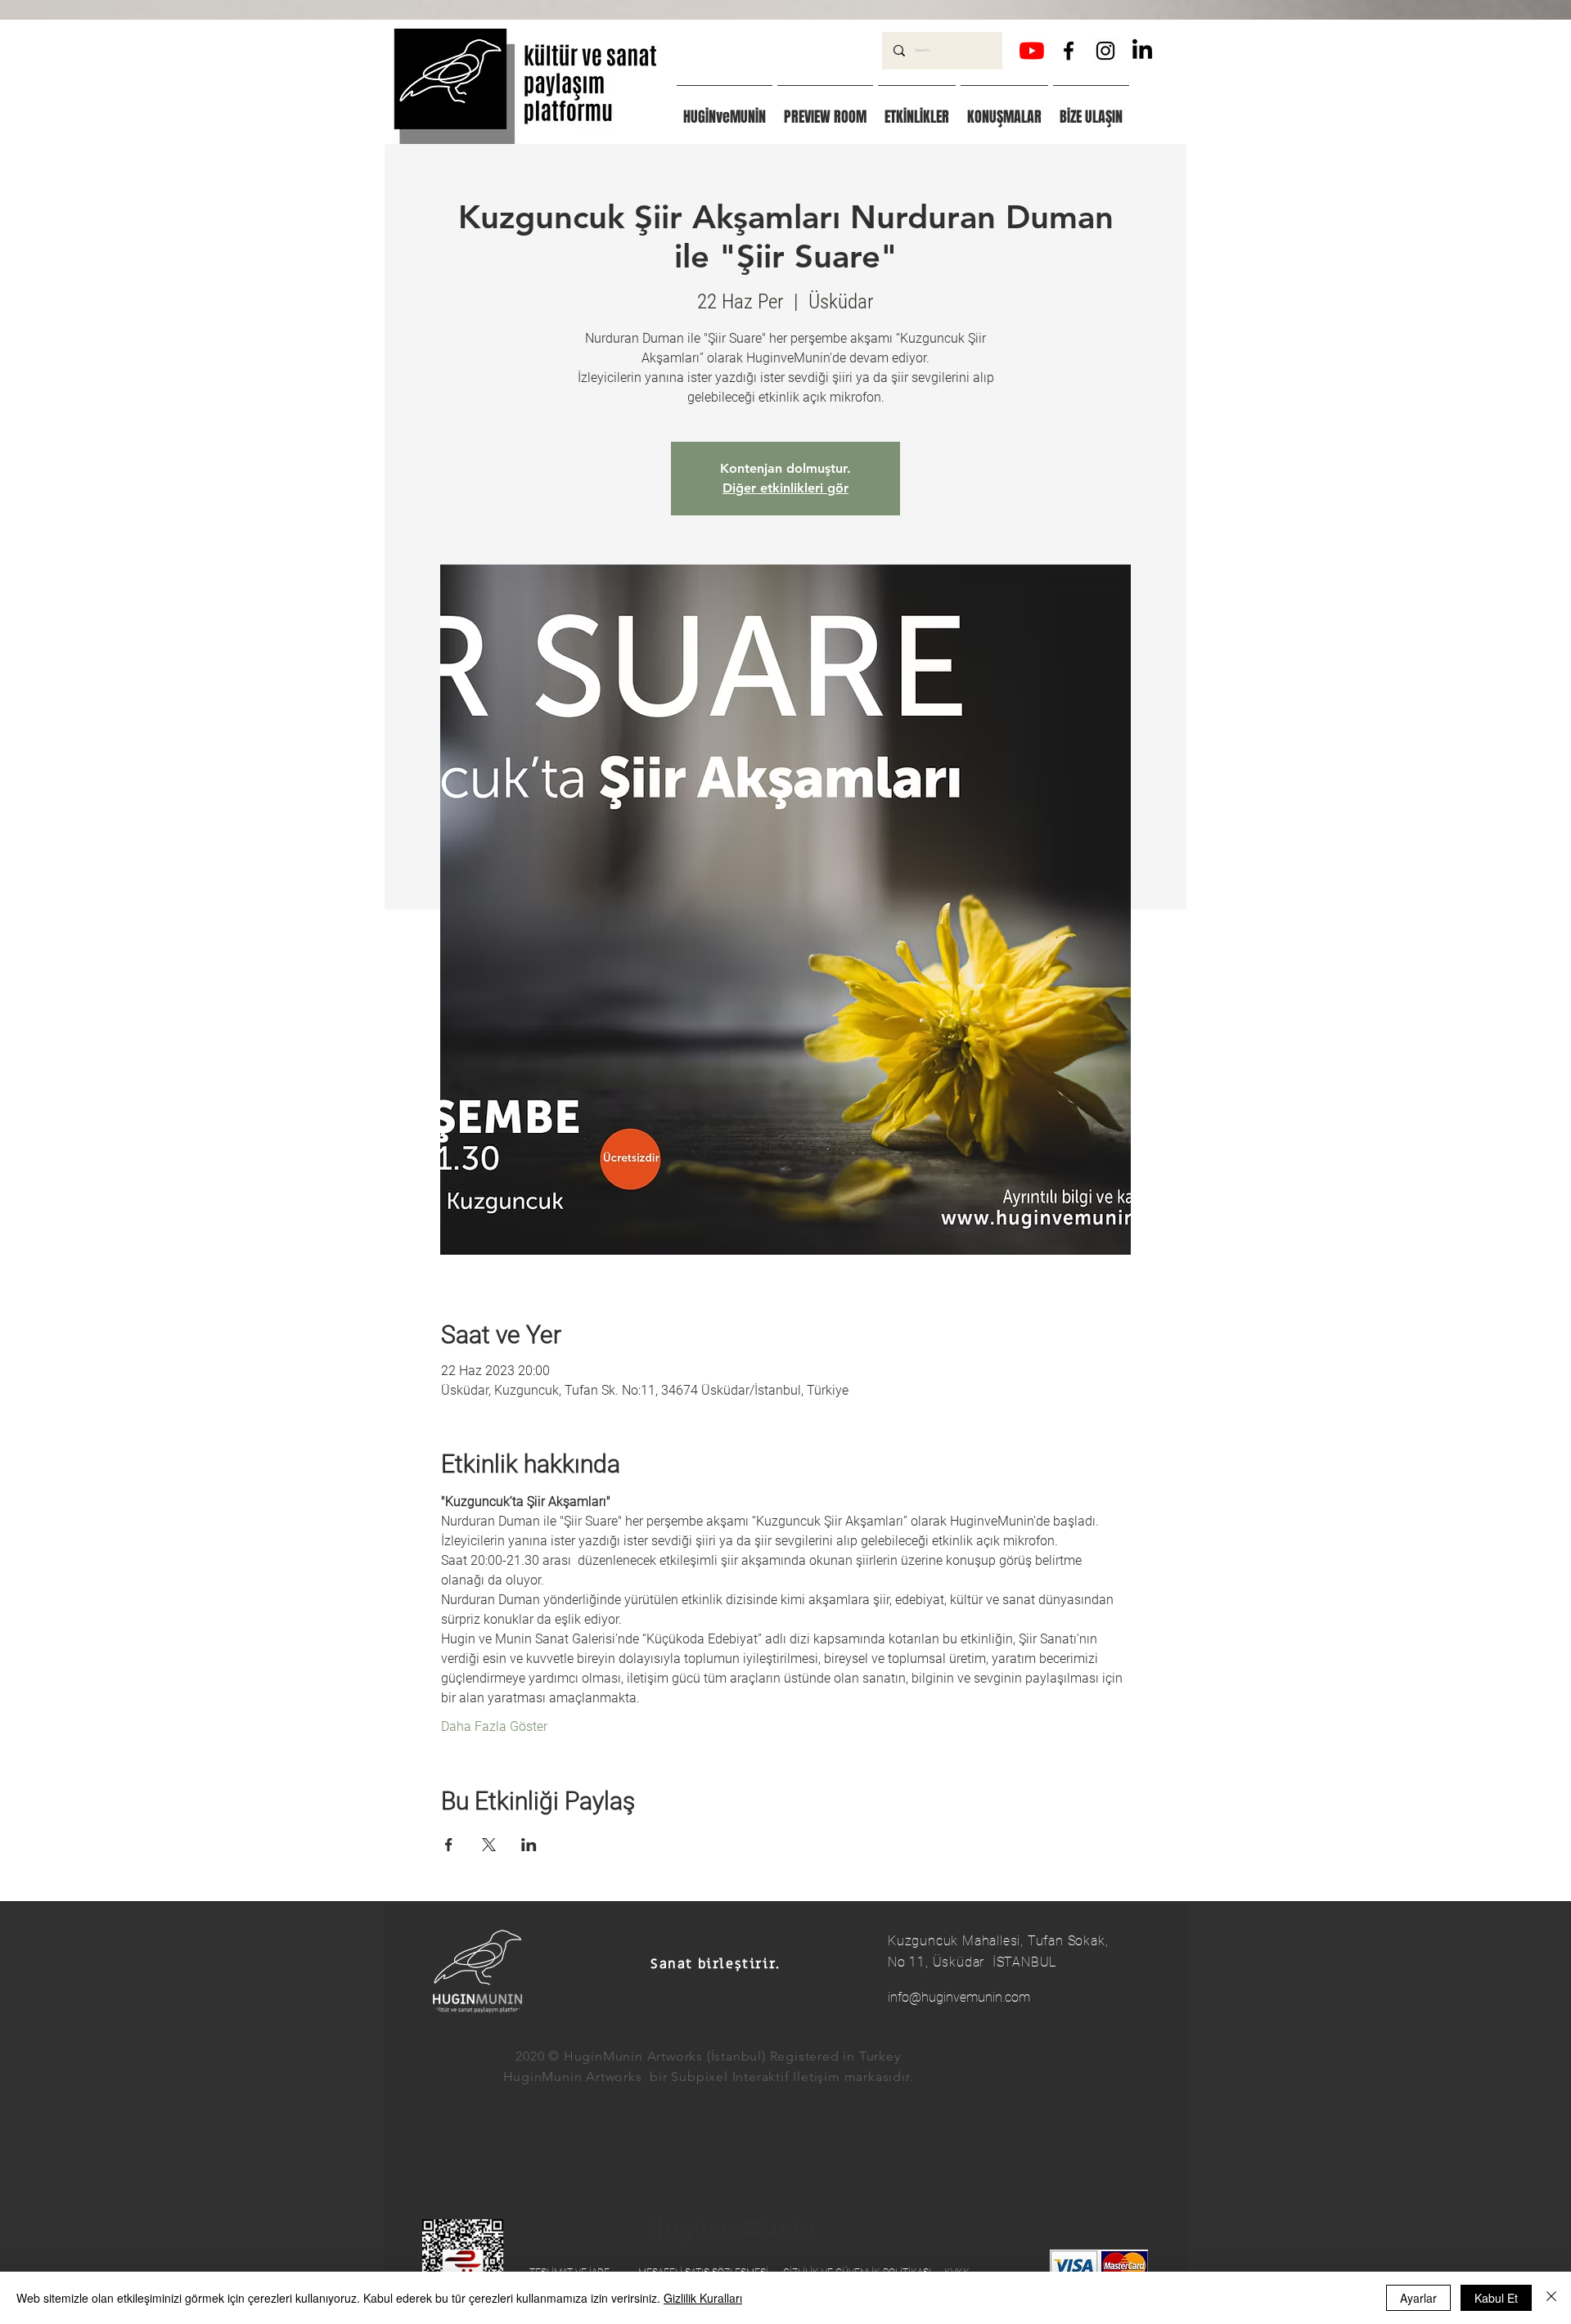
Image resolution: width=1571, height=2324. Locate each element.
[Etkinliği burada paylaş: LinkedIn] (529, 1845)
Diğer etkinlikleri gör (785, 488)
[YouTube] (1032, 51)
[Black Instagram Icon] (1105, 51)
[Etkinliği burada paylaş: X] (489, 1845)
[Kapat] (1551, 2298)
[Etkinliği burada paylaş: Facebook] (449, 1845)
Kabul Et (1496, 2298)
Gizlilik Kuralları (703, 2298)
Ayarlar (1418, 2298)
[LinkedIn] (1142, 51)
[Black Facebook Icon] (1069, 51)
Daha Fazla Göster (494, 1726)
